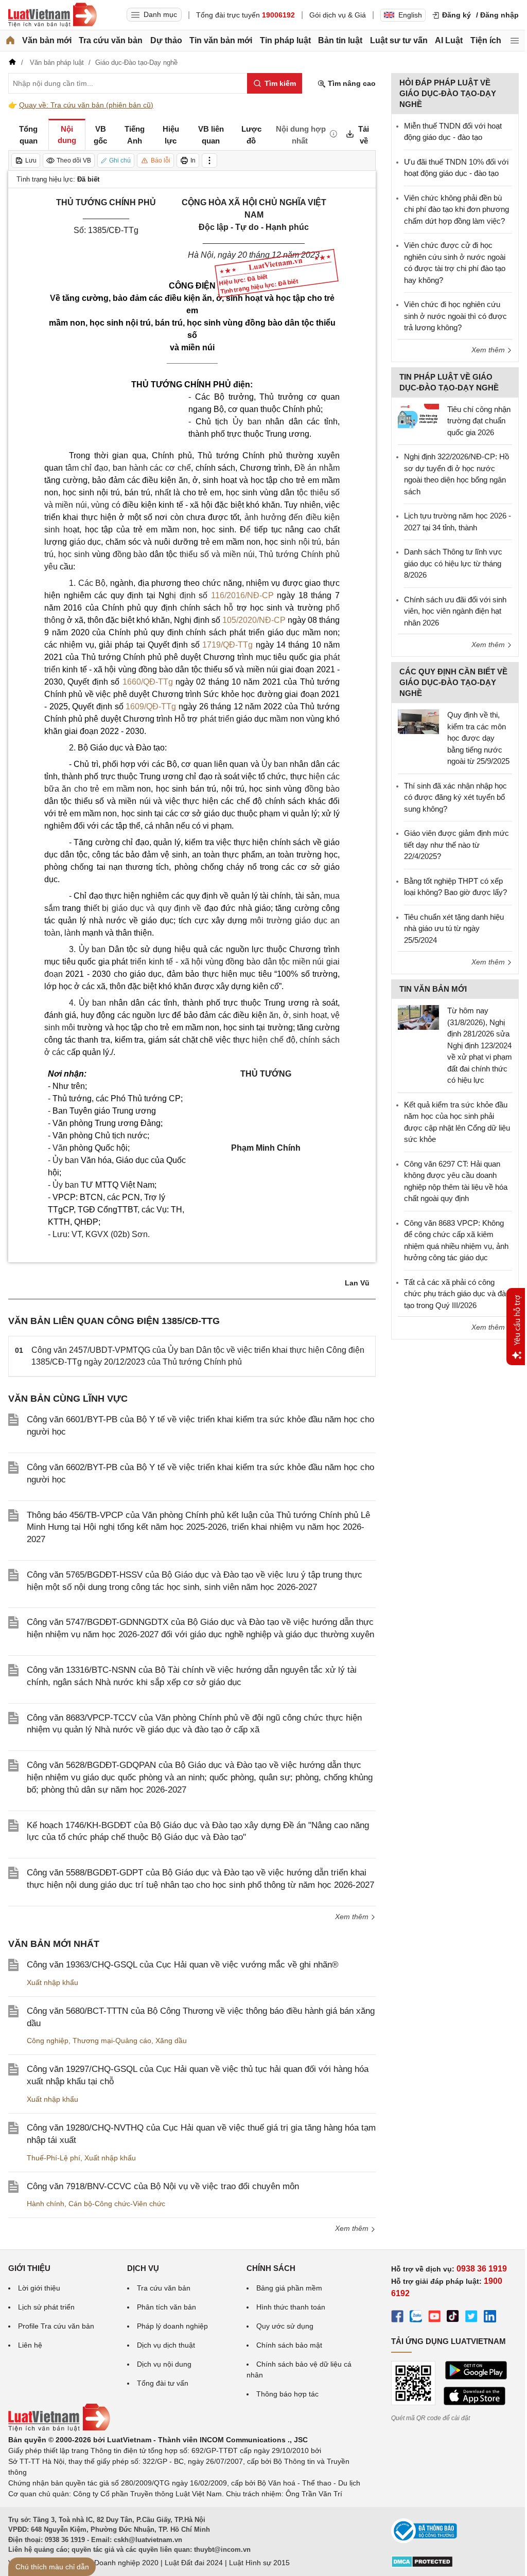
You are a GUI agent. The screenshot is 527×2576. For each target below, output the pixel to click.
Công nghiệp (48, 2041)
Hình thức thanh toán (291, 2307)
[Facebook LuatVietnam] (397, 2318)
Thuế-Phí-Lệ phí (54, 2158)
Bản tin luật (340, 40)
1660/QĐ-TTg (148, 682)
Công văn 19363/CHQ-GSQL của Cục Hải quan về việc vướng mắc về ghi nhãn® (183, 1965)
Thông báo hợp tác (287, 2394)
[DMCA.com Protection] (422, 2565)
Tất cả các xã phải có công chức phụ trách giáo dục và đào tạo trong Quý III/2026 (457, 1294)
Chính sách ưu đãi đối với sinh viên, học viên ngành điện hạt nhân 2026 (455, 611)
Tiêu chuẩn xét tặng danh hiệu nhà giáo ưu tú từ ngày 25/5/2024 (454, 928)
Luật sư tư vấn (399, 40)
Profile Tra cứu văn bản (56, 2326)
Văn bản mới (47, 40)
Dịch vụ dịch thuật (166, 2345)
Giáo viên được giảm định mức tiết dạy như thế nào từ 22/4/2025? (456, 845)
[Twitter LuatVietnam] (471, 2318)
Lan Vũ (357, 1283)
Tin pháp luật (285, 40)
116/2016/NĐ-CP (242, 595)
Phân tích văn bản (166, 2307)
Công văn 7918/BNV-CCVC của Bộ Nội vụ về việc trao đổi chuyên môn (163, 2186)
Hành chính (46, 2204)
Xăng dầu (171, 2041)
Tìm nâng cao (351, 83)
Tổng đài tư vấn (163, 2383)
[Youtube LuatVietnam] (434, 2318)
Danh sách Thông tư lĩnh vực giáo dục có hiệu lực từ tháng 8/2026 (453, 563)
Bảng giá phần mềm (289, 2288)
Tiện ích (486, 40)
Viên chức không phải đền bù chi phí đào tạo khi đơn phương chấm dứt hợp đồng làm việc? (456, 209)
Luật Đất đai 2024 (194, 2563)
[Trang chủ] (10, 41)
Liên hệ (30, 2345)
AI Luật (449, 40)
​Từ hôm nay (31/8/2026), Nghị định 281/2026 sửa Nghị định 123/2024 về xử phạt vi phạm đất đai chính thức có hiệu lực (480, 1045)
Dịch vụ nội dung (164, 2364)
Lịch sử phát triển (46, 2307)
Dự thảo (166, 40)
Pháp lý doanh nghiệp (172, 2326)
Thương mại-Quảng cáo (112, 2041)
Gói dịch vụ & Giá (338, 15)
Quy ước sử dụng (285, 2326)
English (410, 15)
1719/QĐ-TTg (227, 645)
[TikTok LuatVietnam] (453, 2318)
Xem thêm (353, 1917)
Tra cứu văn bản (111, 40)
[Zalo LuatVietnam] (416, 2318)
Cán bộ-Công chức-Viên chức (117, 2204)
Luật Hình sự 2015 (259, 2563)
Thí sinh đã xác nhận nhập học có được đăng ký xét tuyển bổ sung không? (455, 797)
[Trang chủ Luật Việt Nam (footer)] (59, 2429)
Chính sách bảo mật (289, 2345)
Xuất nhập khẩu (52, 1982)
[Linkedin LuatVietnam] (490, 2318)
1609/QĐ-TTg (151, 706)
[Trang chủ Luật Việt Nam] (52, 15)
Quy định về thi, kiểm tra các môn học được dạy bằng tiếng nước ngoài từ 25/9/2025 (478, 738)
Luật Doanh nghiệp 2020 (118, 2563)
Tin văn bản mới (221, 40)
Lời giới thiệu (39, 2288)
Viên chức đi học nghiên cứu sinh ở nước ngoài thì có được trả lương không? (455, 316)
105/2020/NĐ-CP (254, 620)
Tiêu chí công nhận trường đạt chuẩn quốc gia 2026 (479, 421)
